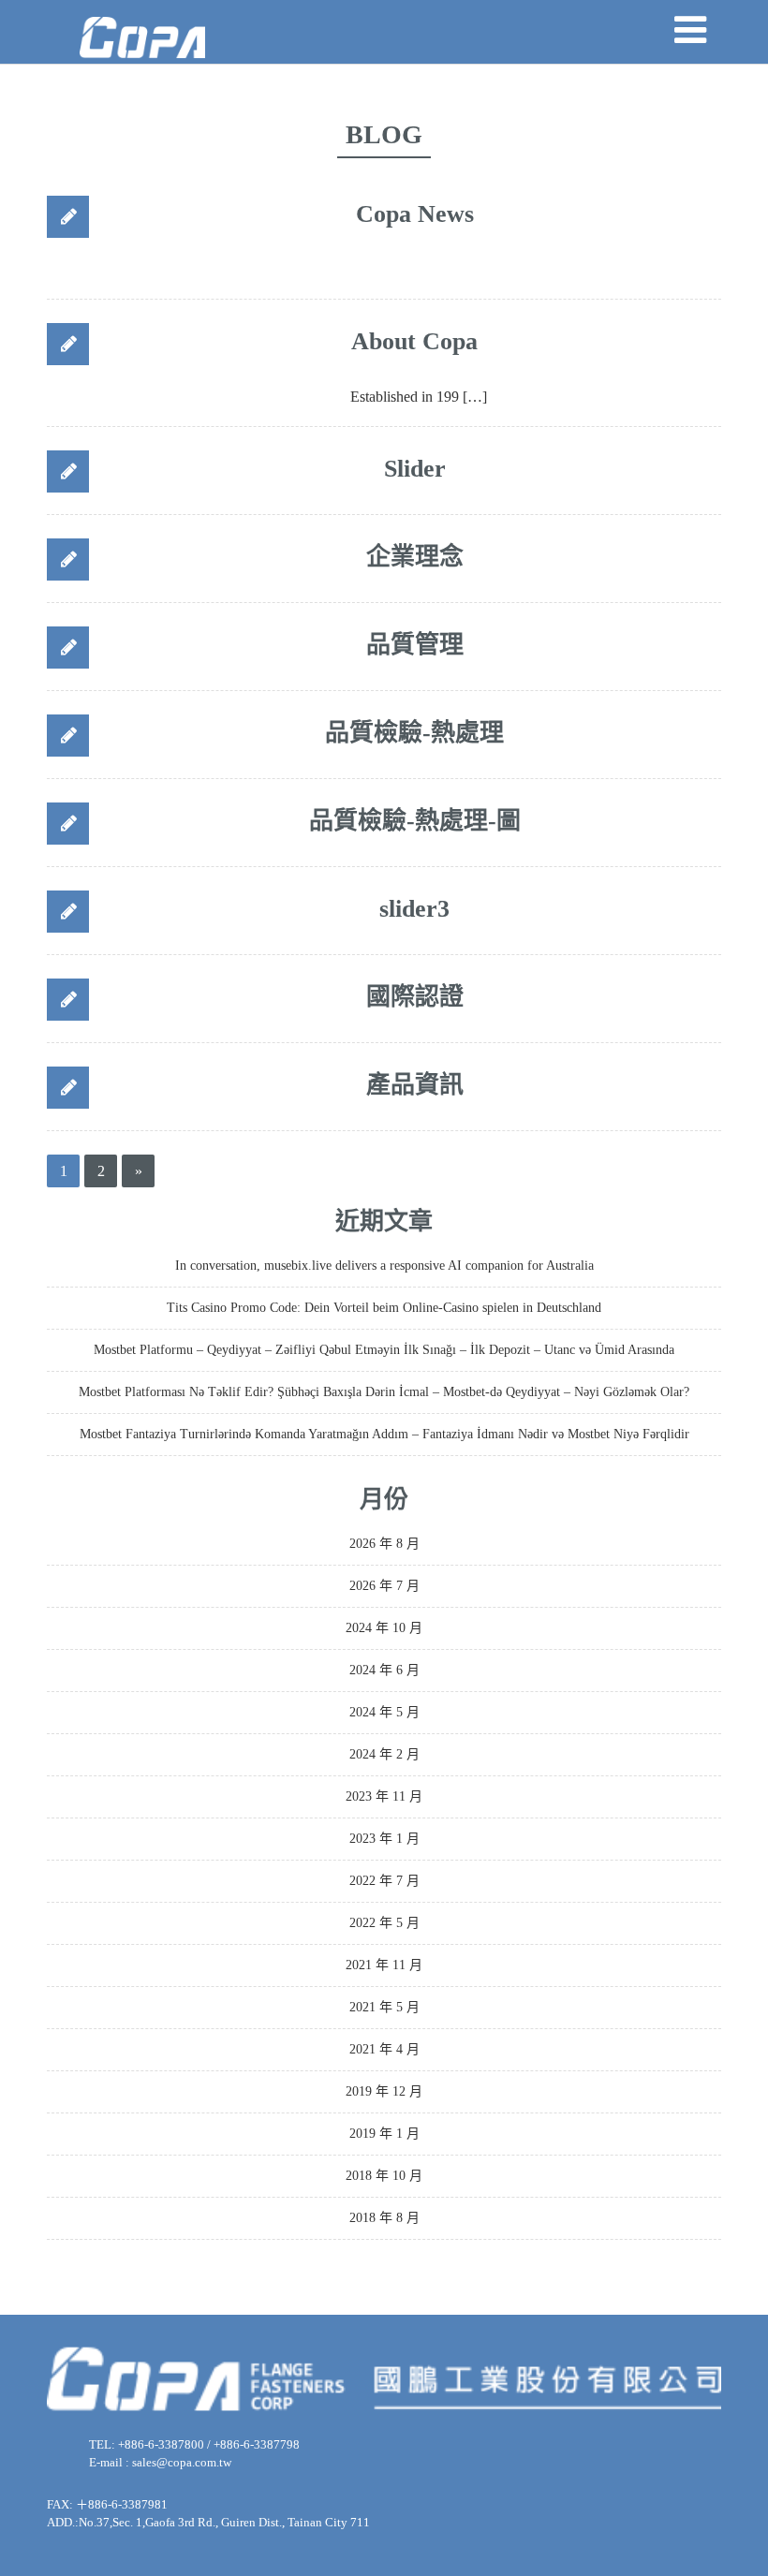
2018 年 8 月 (384, 2218)
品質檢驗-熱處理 (414, 733)
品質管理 (415, 645)
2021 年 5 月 (384, 2007)
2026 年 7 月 (384, 1586)
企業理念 (415, 557)
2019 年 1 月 (384, 2134)
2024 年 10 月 (384, 1628)
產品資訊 (415, 1085)
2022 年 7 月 (384, 1881)
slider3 (414, 909)
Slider (415, 469)
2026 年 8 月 (384, 1544)
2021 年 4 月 (384, 2049)
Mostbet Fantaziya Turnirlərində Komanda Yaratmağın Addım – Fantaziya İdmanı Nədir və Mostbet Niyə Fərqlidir (384, 1434)
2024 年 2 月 (384, 1754)
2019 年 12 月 (384, 2091)
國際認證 (415, 997)
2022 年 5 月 (384, 1923)
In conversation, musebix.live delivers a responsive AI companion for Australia (384, 1266)
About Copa (414, 341)
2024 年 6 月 (384, 1670)
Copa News (415, 214)
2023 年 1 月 (384, 1839)
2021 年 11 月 (384, 1965)
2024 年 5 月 (384, 1712)
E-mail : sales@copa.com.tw (160, 2462)
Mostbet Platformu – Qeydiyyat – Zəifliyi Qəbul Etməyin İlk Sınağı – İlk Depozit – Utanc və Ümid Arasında (384, 1350)
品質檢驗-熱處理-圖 (415, 821)
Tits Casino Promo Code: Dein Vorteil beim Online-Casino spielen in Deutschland (384, 1308)
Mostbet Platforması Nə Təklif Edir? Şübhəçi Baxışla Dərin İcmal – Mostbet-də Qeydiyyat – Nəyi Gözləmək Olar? (384, 1392)
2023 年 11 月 (384, 1796)
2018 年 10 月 (384, 2176)
